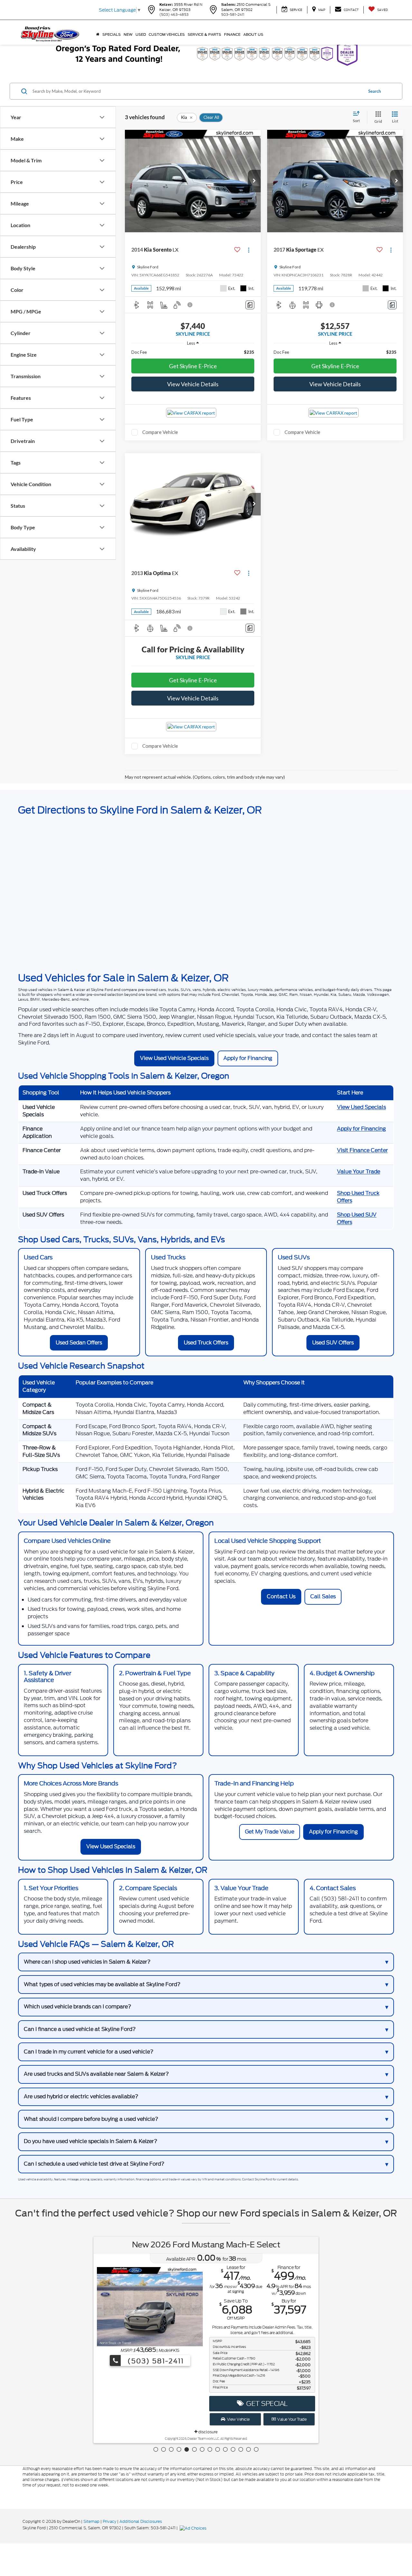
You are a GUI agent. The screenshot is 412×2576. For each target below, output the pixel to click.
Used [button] (141, 34)
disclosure (207, 2432)
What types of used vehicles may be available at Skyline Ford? (102, 1984)
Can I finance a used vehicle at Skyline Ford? (80, 2029)
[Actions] (249, 250)
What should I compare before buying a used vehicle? (91, 2119)
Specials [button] (112, 34)
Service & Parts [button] (204, 34)
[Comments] (250, 305)
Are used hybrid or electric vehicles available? (81, 2096)
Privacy (109, 2521)
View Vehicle (238, 2419)
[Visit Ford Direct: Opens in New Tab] (194, 2528)
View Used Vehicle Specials (174, 1058)
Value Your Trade (359, 1172)
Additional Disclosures (141, 2521)
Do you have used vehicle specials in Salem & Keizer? (91, 2141)
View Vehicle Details (193, 384)
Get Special (266, 2403)
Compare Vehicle (160, 432)
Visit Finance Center (362, 1150)
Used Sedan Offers (79, 1343)
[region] (193, 352)
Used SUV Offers (333, 1343)
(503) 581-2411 (154, 2361)
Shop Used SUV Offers (357, 1218)
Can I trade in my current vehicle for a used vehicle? (89, 2052)
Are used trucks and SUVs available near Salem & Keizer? (96, 2074)
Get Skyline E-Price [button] (193, 366)
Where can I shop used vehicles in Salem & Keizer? (87, 1962)
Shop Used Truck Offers (358, 1197)
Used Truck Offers (206, 1343)
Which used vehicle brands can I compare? (78, 2007)
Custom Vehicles (167, 34)
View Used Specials (361, 1107)
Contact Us (281, 1596)
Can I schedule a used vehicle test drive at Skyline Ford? (94, 2164)
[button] (254, 181)
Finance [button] (232, 34)
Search (375, 91)
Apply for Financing (248, 1058)
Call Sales (323, 1596)
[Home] (98, 34)
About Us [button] (253, 34)
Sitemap (91, 2521)
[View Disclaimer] (190, 305)
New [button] (128, 34)
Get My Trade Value (270, 1832)
